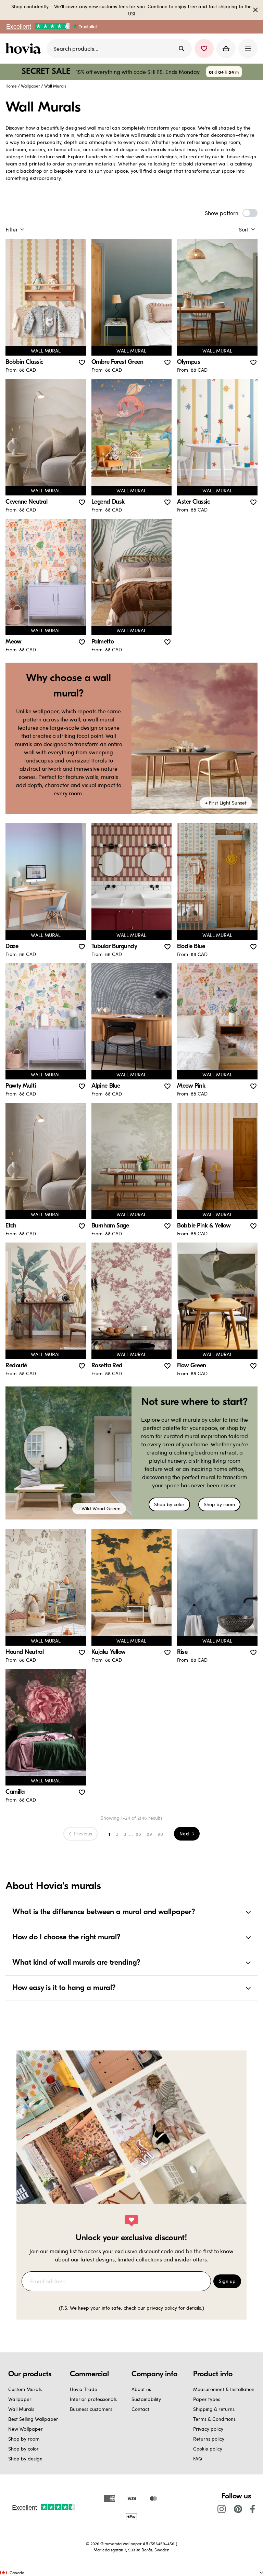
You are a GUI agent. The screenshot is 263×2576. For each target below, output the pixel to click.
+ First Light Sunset (226, 803)
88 (138, 1834)
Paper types (207, 2399)
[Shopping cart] (226, 49)
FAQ (198, 2459)
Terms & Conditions (214, 2419)
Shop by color (169, 1504)
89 (149, 1834)
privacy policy (162, 2308)
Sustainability (146, 2399)
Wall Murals (21, 2409)
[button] (204, 49)
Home (11, 86)
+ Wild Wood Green (99, 1508)
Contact (140, 2409)
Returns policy (209, 2439)
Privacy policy (208, 2429)
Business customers (91, 2409)
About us (141, 2389)
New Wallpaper (26, 2429)
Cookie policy (208, 2449)
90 (160, 1834)
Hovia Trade (84, 2389)
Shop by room (219, 1504)
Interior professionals (93, 2399)
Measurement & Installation (224, 2389)
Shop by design (25, 2459)
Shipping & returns (214, 2409)
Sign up (227, 2281)
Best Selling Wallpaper (33, 2419)
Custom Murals (25, 2389)
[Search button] (181, 49)
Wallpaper (30, 86)
